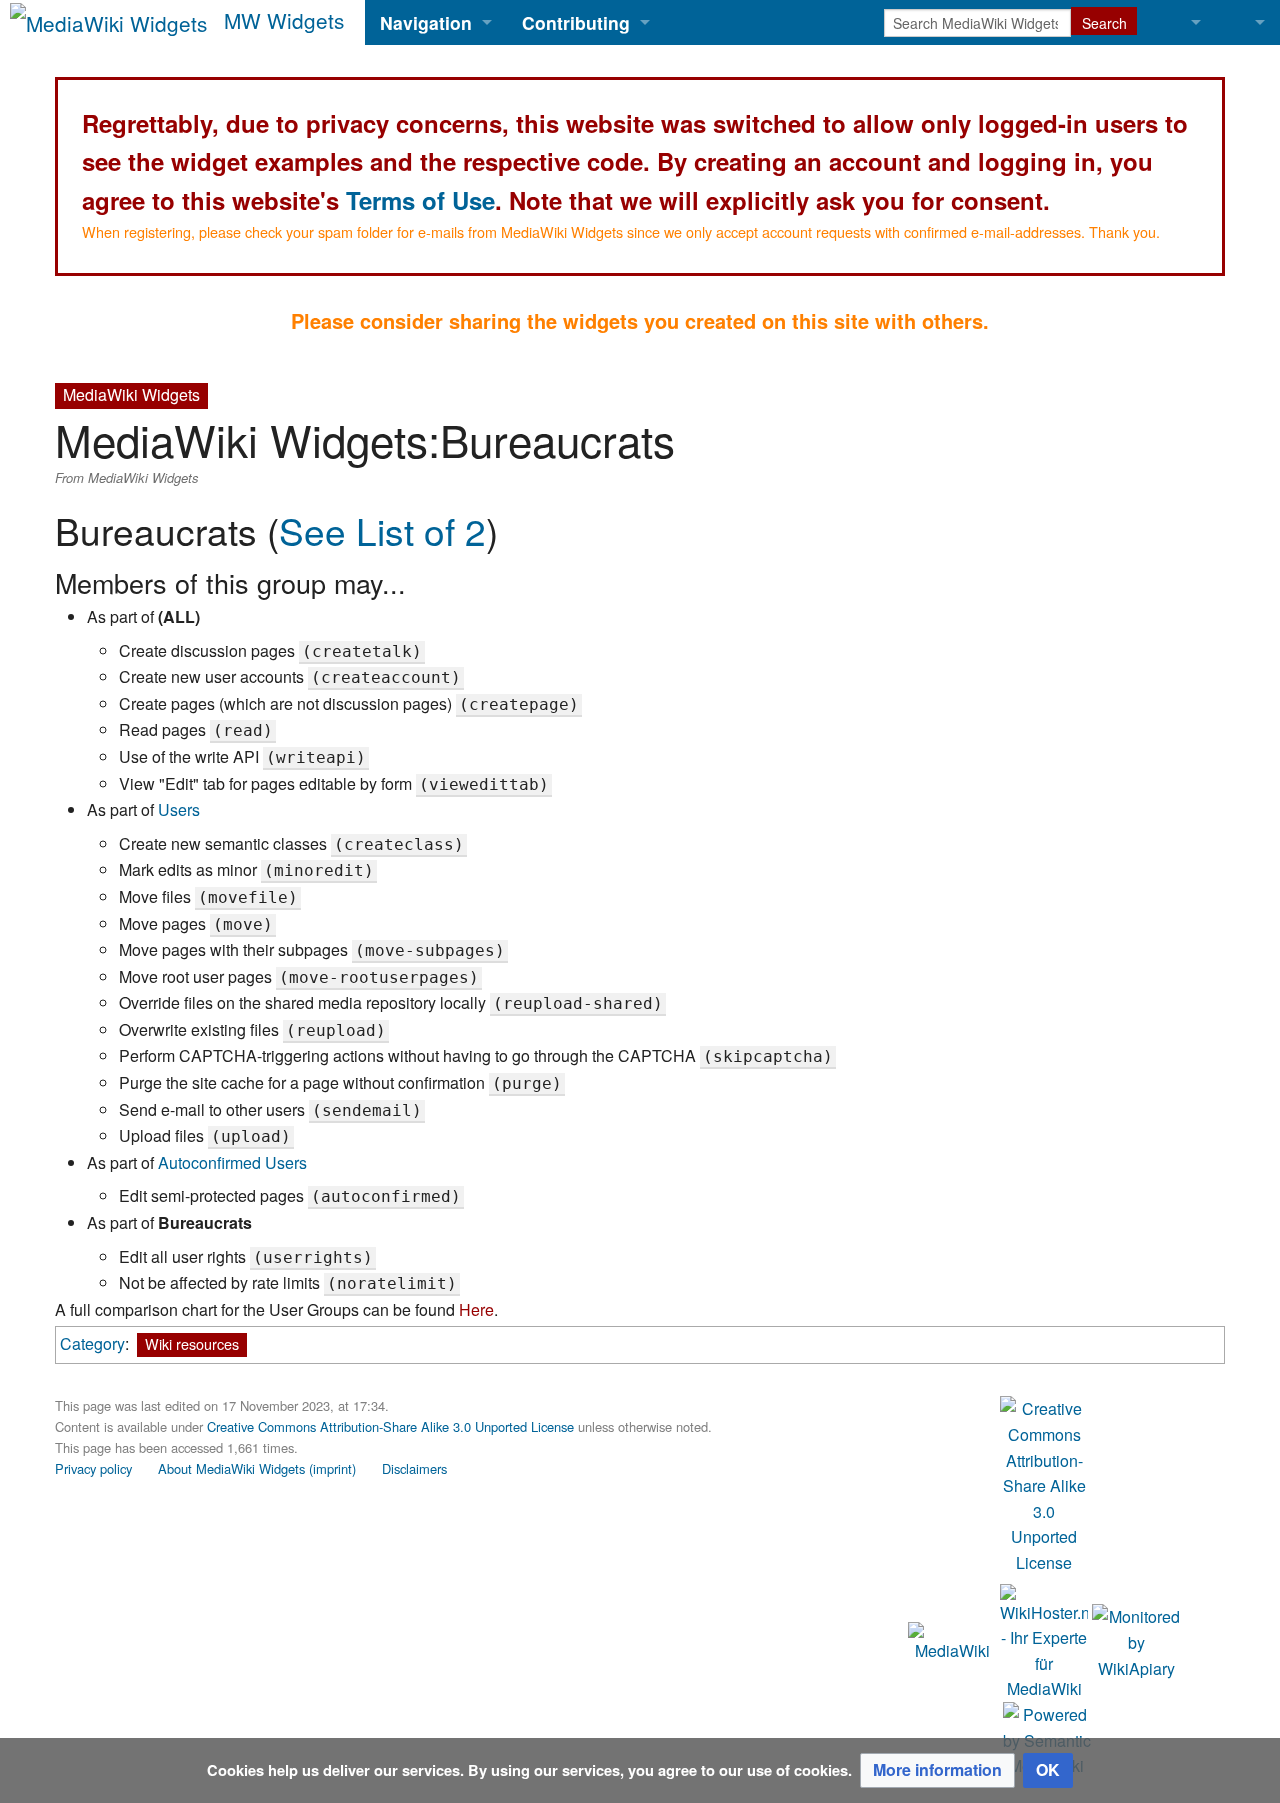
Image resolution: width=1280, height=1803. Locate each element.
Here (476, 1309)
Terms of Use (420, 200)
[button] (937, 1770)
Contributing (576, 22)
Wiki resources (192, 1343)
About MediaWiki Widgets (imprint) (257, 1468)
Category (92, 1343)
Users (179, 809)
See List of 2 (382, 530)
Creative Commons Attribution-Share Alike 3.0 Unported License (390, 1426)
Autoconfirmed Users (232, 1162)
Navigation (426, 22)
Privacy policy (93, 1468)
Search (1104, 23)
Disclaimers (414, 1468)
